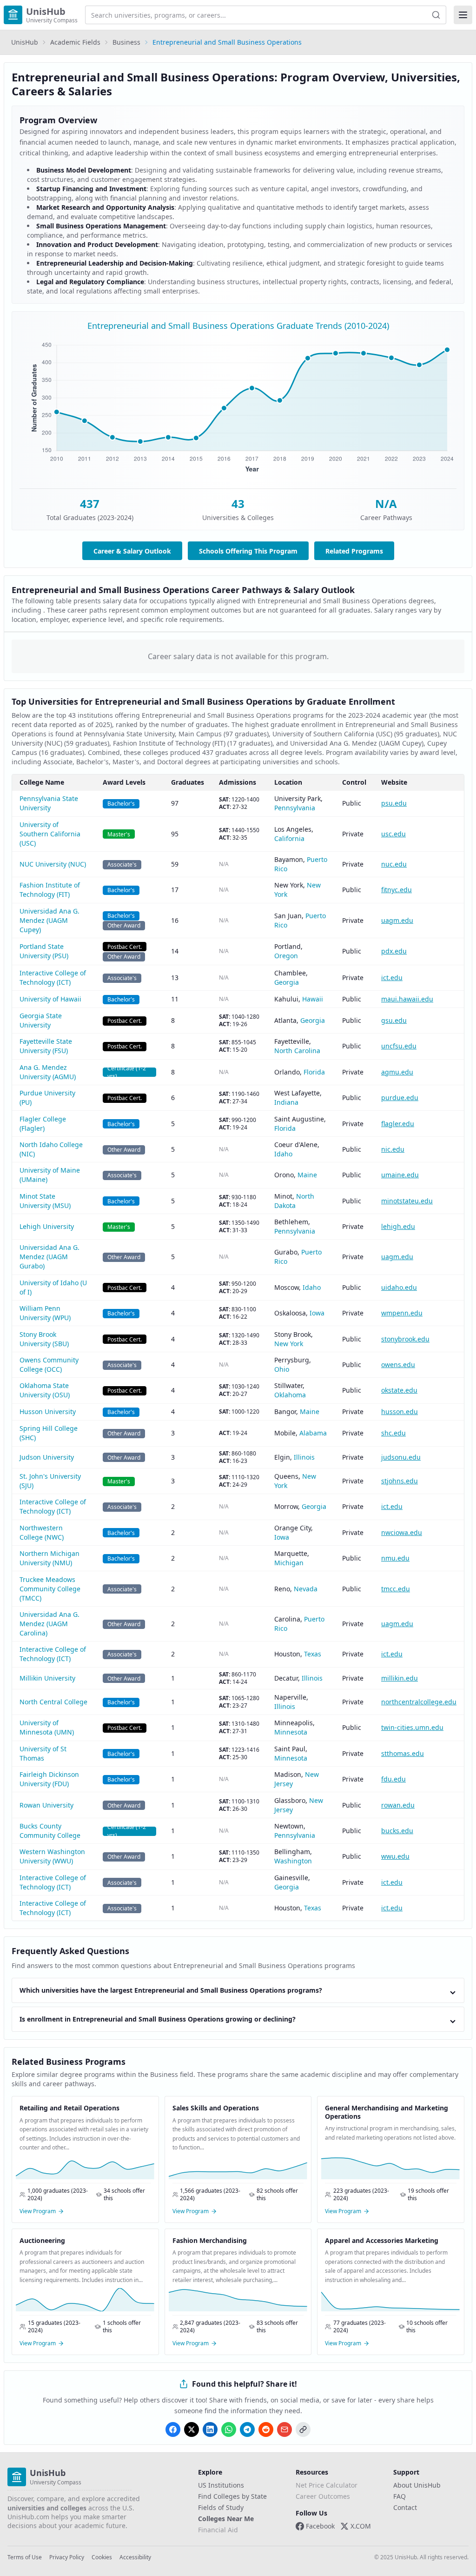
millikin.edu (400, 1678)
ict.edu (392, 978)
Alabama (313, 1433)
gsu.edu (394, 1020)
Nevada (306, 1589)
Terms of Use (25, 2557)
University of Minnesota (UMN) (47, 1727)
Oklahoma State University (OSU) (45, 1390)
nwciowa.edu (402, 1532)
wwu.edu (395, 1856)
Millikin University (47, 1678)
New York (289, 1344)
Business (126, 42)
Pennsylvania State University (49, 803)
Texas (313, 1654)
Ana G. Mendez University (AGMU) (48, 1072)
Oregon (286, 956)
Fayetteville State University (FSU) (46, 1046)
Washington (293, 1861)
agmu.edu (397, 1072)
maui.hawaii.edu (407, 999)
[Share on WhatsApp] (229, 2429)
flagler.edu (398, 1124)
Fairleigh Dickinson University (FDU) (49, 1779)
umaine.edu (400, 1175)
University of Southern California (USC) (50, 834)
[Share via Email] (284, 2429)
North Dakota (294, 1201)
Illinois (304, 1457)
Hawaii (313, 999)
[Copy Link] (303, 2429)
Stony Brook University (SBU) (44, 1339)
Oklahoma (290, 1395)
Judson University (47, 1457)
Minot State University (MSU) (45, 1201)
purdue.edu (400, 1098)
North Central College (53, 1702)
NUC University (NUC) (53, 864)
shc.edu (393, 1433)
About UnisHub (417, 2485)
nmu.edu (395, 1558)
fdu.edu (393, 1779)
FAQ (400, 2496)
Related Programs (354, 551)
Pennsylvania (295, 808)
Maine (307, 1175)
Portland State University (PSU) (44, 951)
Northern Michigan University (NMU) (50, 1558)
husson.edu (400, 1411)
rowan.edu (398, 1805)
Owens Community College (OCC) (49, 1365)
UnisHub (25, 42)
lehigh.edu (398, 1226)
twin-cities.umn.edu (412, 1727)
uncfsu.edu (399, 1046)
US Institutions (221, 2485)
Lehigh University (47, 1226)
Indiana (286, 1102)
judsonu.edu (401, 1457)
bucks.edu (397, 1831)
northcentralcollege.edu (419, 1702)
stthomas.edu (403, 1753)
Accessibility (135, 2557)
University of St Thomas (43, 1753)
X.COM (361, 2526)
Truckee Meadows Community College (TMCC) (50, 1589)
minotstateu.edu (407, 1201)
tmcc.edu (396, 1589)
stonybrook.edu (405, 1339)
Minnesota (291, 1732)
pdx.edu (394, 951)
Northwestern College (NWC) (42, 1532)
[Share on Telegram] (247, 2429)
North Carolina (297, 1051)
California (289, 838)
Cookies (102, 2557)
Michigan (289, 1563)
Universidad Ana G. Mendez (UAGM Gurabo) (50, 1257)
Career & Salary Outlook (132, 551)
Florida (314, 1072)
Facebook (320, 2526)
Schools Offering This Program (248, 551)
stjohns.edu (400, 1481)
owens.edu (398, 1365)
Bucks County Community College (50, 1831)
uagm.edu (397, 920)
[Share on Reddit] (266, 2429)
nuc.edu (394, 864)
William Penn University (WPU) (45, 1313)
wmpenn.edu (402, 1313)
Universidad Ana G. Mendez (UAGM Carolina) (50, 1624)
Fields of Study (221, 2507)
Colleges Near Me (226, 2519)
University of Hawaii (50, 999)
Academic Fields (75, 42)
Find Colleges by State (232, 2496)
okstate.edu (399, 1390)
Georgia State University (41, 1020)
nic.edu (393, 1149)
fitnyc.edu (397, 890)
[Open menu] (463, 15)
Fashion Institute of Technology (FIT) (50, 890)
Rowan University (46, 1805)
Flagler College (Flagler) (43, 1124)
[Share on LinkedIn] (210, 2429)
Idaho (283, 1154)
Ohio (282, 1369)
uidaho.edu (399, 1287)
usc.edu (393, 834)
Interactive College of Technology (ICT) (53, 978)
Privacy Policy (67, 2557)
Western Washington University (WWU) (52, 1856)
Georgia (287, 982)
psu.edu (394, 803)
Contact (405, 2507)
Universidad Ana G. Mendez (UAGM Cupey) (50, 920)
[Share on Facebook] (173, 2429)
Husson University (48, 1411)
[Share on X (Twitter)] (192, 2429)
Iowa (317, 1313)
